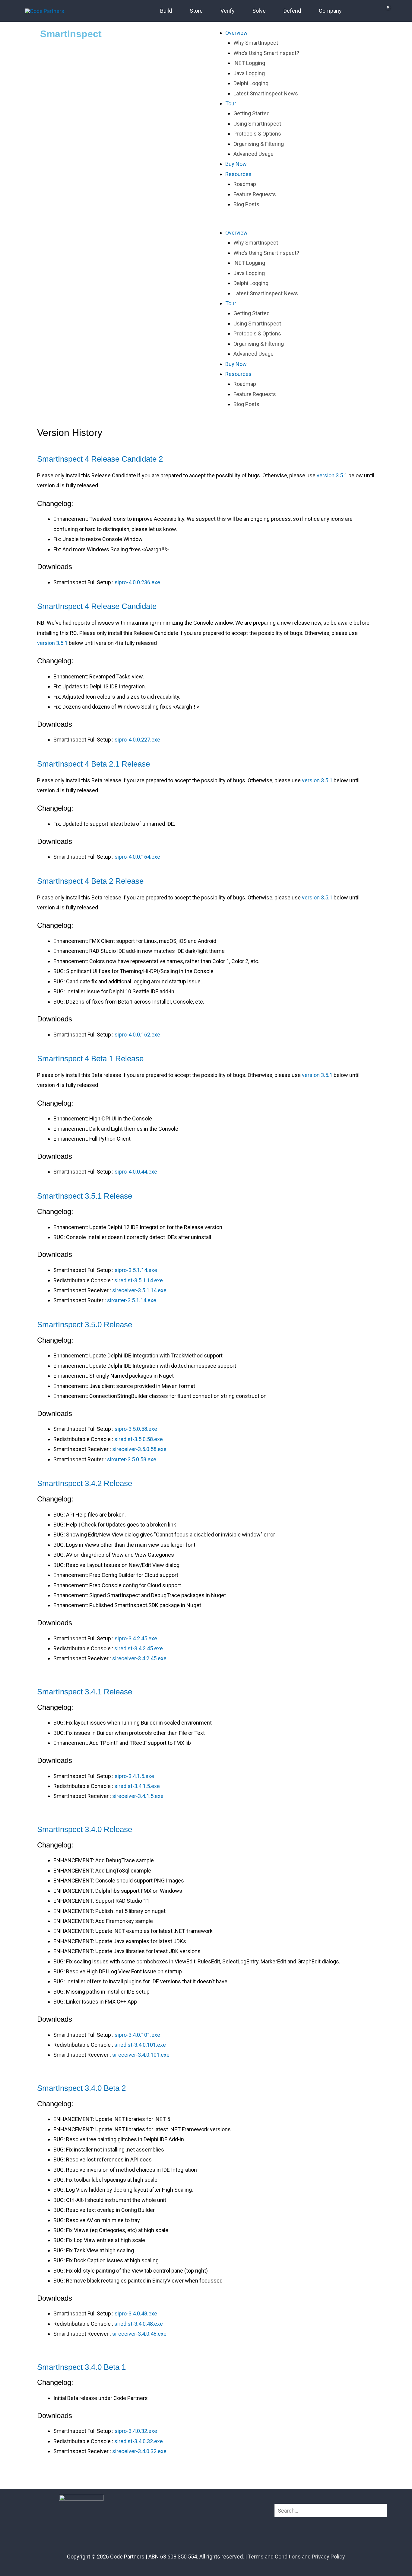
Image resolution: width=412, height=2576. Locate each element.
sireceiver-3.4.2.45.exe (139, 1658)
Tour (231, 103)
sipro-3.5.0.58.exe (136, 1429)
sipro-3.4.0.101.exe (137, 2035)
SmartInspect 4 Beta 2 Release (90, 881)
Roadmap (245, 184)
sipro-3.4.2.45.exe (136, 1638)
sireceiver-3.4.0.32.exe (139, 2451)
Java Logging (249, 73)
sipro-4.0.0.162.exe (137, 1035)
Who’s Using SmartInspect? (266, 53)
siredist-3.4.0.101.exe (140, 2045)
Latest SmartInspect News (266, 93)
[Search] (382, 2511)
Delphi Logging (251, 83)
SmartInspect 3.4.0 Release (85, 1829)
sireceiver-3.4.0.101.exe (141, 2055)
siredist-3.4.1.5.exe (137, 1786)
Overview (236, 33)
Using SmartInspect (257, 124)
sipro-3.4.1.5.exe (134, 1776)
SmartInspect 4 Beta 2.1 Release (93, 764)
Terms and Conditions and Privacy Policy (296, 2557)
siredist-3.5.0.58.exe (139, 1439)
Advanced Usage (254, 154)
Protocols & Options (257, 134)
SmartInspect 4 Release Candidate (97, 606)
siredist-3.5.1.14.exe (139, 1280)
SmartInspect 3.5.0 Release (85, 1325)
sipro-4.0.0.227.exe (137, 740)
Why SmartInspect (256, 43)
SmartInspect (71, 34)
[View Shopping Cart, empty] (381, 11)
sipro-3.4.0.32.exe (136, 2431)
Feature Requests (255, 194)
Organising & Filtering (259, 144)
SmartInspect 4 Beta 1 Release (90, 1059)
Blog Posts (246, 204)
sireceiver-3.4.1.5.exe (138, 1796)
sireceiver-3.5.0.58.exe (139, 1449)
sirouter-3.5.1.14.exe (132, 1300)
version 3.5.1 (332, 475)
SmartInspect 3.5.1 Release (85, 1196)
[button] (290, 223)
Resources (238, 174)
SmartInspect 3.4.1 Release (85, 1692)
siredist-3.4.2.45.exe (139, 1648)
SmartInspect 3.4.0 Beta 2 (81, 2088)
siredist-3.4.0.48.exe (139, 2324)
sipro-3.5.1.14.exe (136, 1270)
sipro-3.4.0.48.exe (136, 2313)
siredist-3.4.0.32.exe (139, 2441)
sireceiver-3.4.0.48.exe (139, 2334)
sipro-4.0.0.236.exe (137, 582)
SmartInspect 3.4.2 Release (85, 1483)
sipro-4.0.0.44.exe (136, 1172)
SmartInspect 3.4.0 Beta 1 (81, 2367)
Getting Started (252, 113)
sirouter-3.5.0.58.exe (132, 1459)
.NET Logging (249, 63)
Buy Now (236, 164)
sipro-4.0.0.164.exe (137, 857)
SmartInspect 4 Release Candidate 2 (100, 459)
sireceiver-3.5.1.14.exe (139, 1290)
